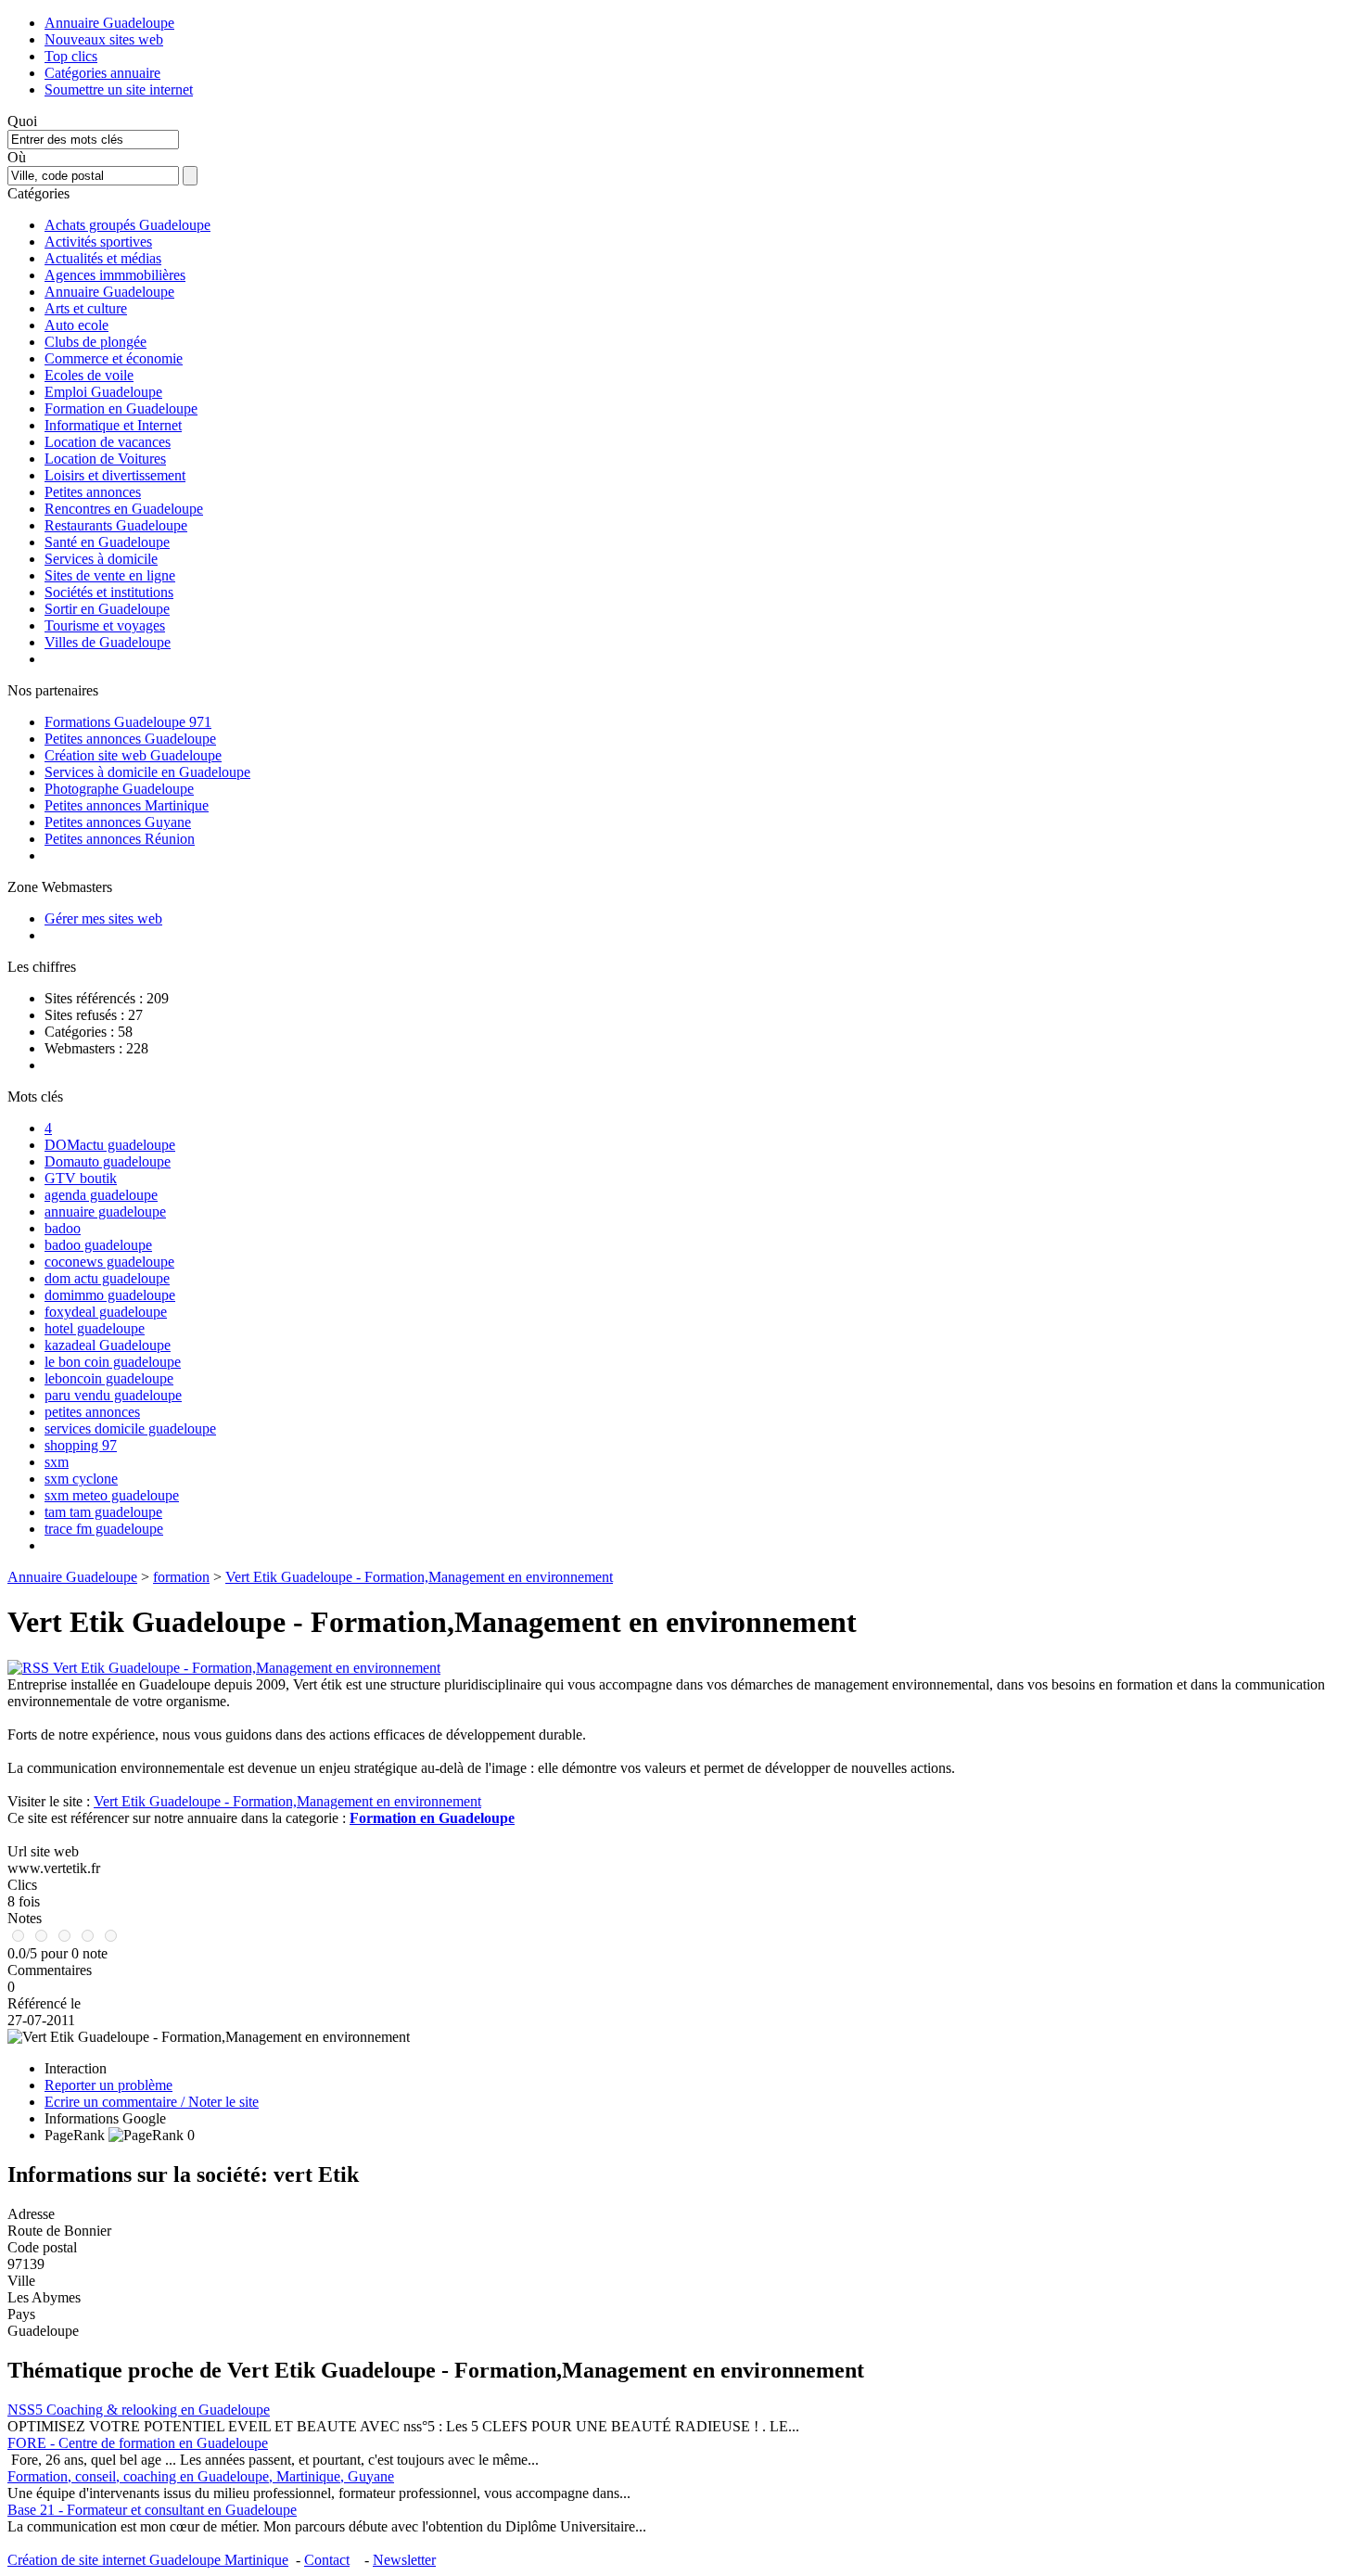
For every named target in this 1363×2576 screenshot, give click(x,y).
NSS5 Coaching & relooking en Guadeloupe (139, 2410)
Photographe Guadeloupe (119, 789)
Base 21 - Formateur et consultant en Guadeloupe (152, 2510)
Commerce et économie (114, 358)
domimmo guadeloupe (110, 1295)
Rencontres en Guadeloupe (124, 509)
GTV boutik (81, 1178)
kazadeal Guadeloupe (108, 1345)
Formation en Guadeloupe (121, 408)
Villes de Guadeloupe (108, 642)
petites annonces (92, 1412)
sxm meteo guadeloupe (112, 1495)
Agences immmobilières (115, 275)
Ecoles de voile (89, 375)
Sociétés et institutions (109, 592)
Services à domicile (101, 559)
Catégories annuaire (102, 73)
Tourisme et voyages (105, 625)
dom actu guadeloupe (107, 1278)
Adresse (31, 2214)
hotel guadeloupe (95, 1328)
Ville (21, 2281)
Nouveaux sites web (104, 39)
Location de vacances (108, 442)
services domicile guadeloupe (130, 1428)
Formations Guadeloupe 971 (128, 722)
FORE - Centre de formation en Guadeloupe (138, 2443)
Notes (25, 1918)
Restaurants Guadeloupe (116, 525)
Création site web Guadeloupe (133, 755)
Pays (21, 2314)
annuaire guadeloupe (105, 1211)
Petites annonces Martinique (127, 805)
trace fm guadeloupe (104, 1529)
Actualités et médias (103, 258)
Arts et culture (86, 308)
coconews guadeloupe (109, 1262)
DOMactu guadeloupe (110, 1145)
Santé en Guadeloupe (107, 542)
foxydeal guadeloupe (106, 1312)
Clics (22, 1885)
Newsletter (404, 2560)
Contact (327, 2560)
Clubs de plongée (96, 342)
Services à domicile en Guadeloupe (147, 772)
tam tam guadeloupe (103, 1512)
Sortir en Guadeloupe (107, 609)
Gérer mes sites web (103, 918)
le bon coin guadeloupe (113, 1362)
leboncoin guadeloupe (109, 1378)
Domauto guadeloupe (108, 1161)
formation (181, 1577)
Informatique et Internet (113, 425)
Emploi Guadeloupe (103, 392)
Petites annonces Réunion (120, 839)
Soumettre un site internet (119, 89)
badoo (63, 1228)
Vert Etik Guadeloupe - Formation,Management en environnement (419, 1577)
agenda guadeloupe (101, 1195)
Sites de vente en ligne (110, 575)
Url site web (43, 1851)
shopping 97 (81, 1445)
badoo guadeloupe (98, 1245)
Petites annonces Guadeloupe (130, 739)
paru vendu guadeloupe (113, 1395)
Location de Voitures (105, 459)
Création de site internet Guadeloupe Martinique (148, 2560)
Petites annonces (93, 492)
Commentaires (50, 1970)
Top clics (71, 56)
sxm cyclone (81, 1479)
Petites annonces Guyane (118, 822)
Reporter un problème (108, 2085)
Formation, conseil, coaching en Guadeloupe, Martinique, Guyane (201, 2476)
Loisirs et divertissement (115, 475)
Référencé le (44, 2003)
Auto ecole (76, 325)
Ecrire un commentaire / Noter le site (152, 2102)
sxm (57, 1462)
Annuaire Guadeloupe (109, 23)
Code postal (42, 2247)
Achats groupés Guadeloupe (127, 225)
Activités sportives (98, 242)
